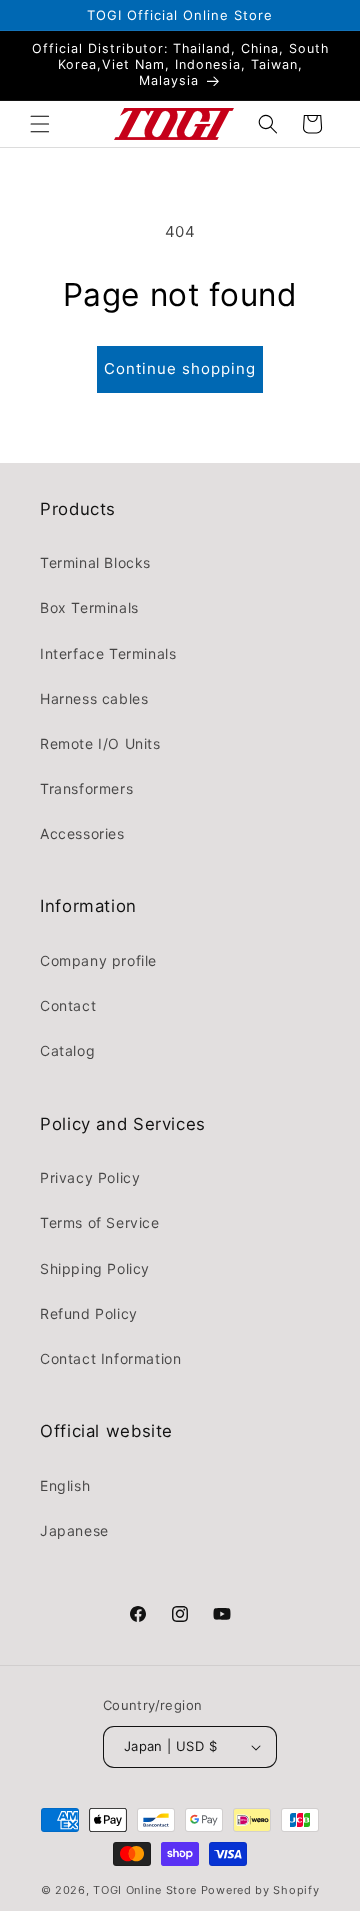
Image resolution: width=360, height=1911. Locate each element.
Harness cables (94, 698)
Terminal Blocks (95, 562)
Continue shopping (180, 368)
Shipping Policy (95, 1268)
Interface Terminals (108, 653)
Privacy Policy (90, 1177)
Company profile (98, 960)
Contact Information (110, 1358)
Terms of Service (100, 1222)
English (65, 1485)
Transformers (86, 788)
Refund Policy (89, 1313)
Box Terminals (89, 607)
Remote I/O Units (100, 743)
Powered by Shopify (260, 1890)
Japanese (74, 1530)
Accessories (82, 833)
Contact (68, 1005)
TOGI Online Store (145, 1890)
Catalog (67, 1050)
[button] (40, 124)
